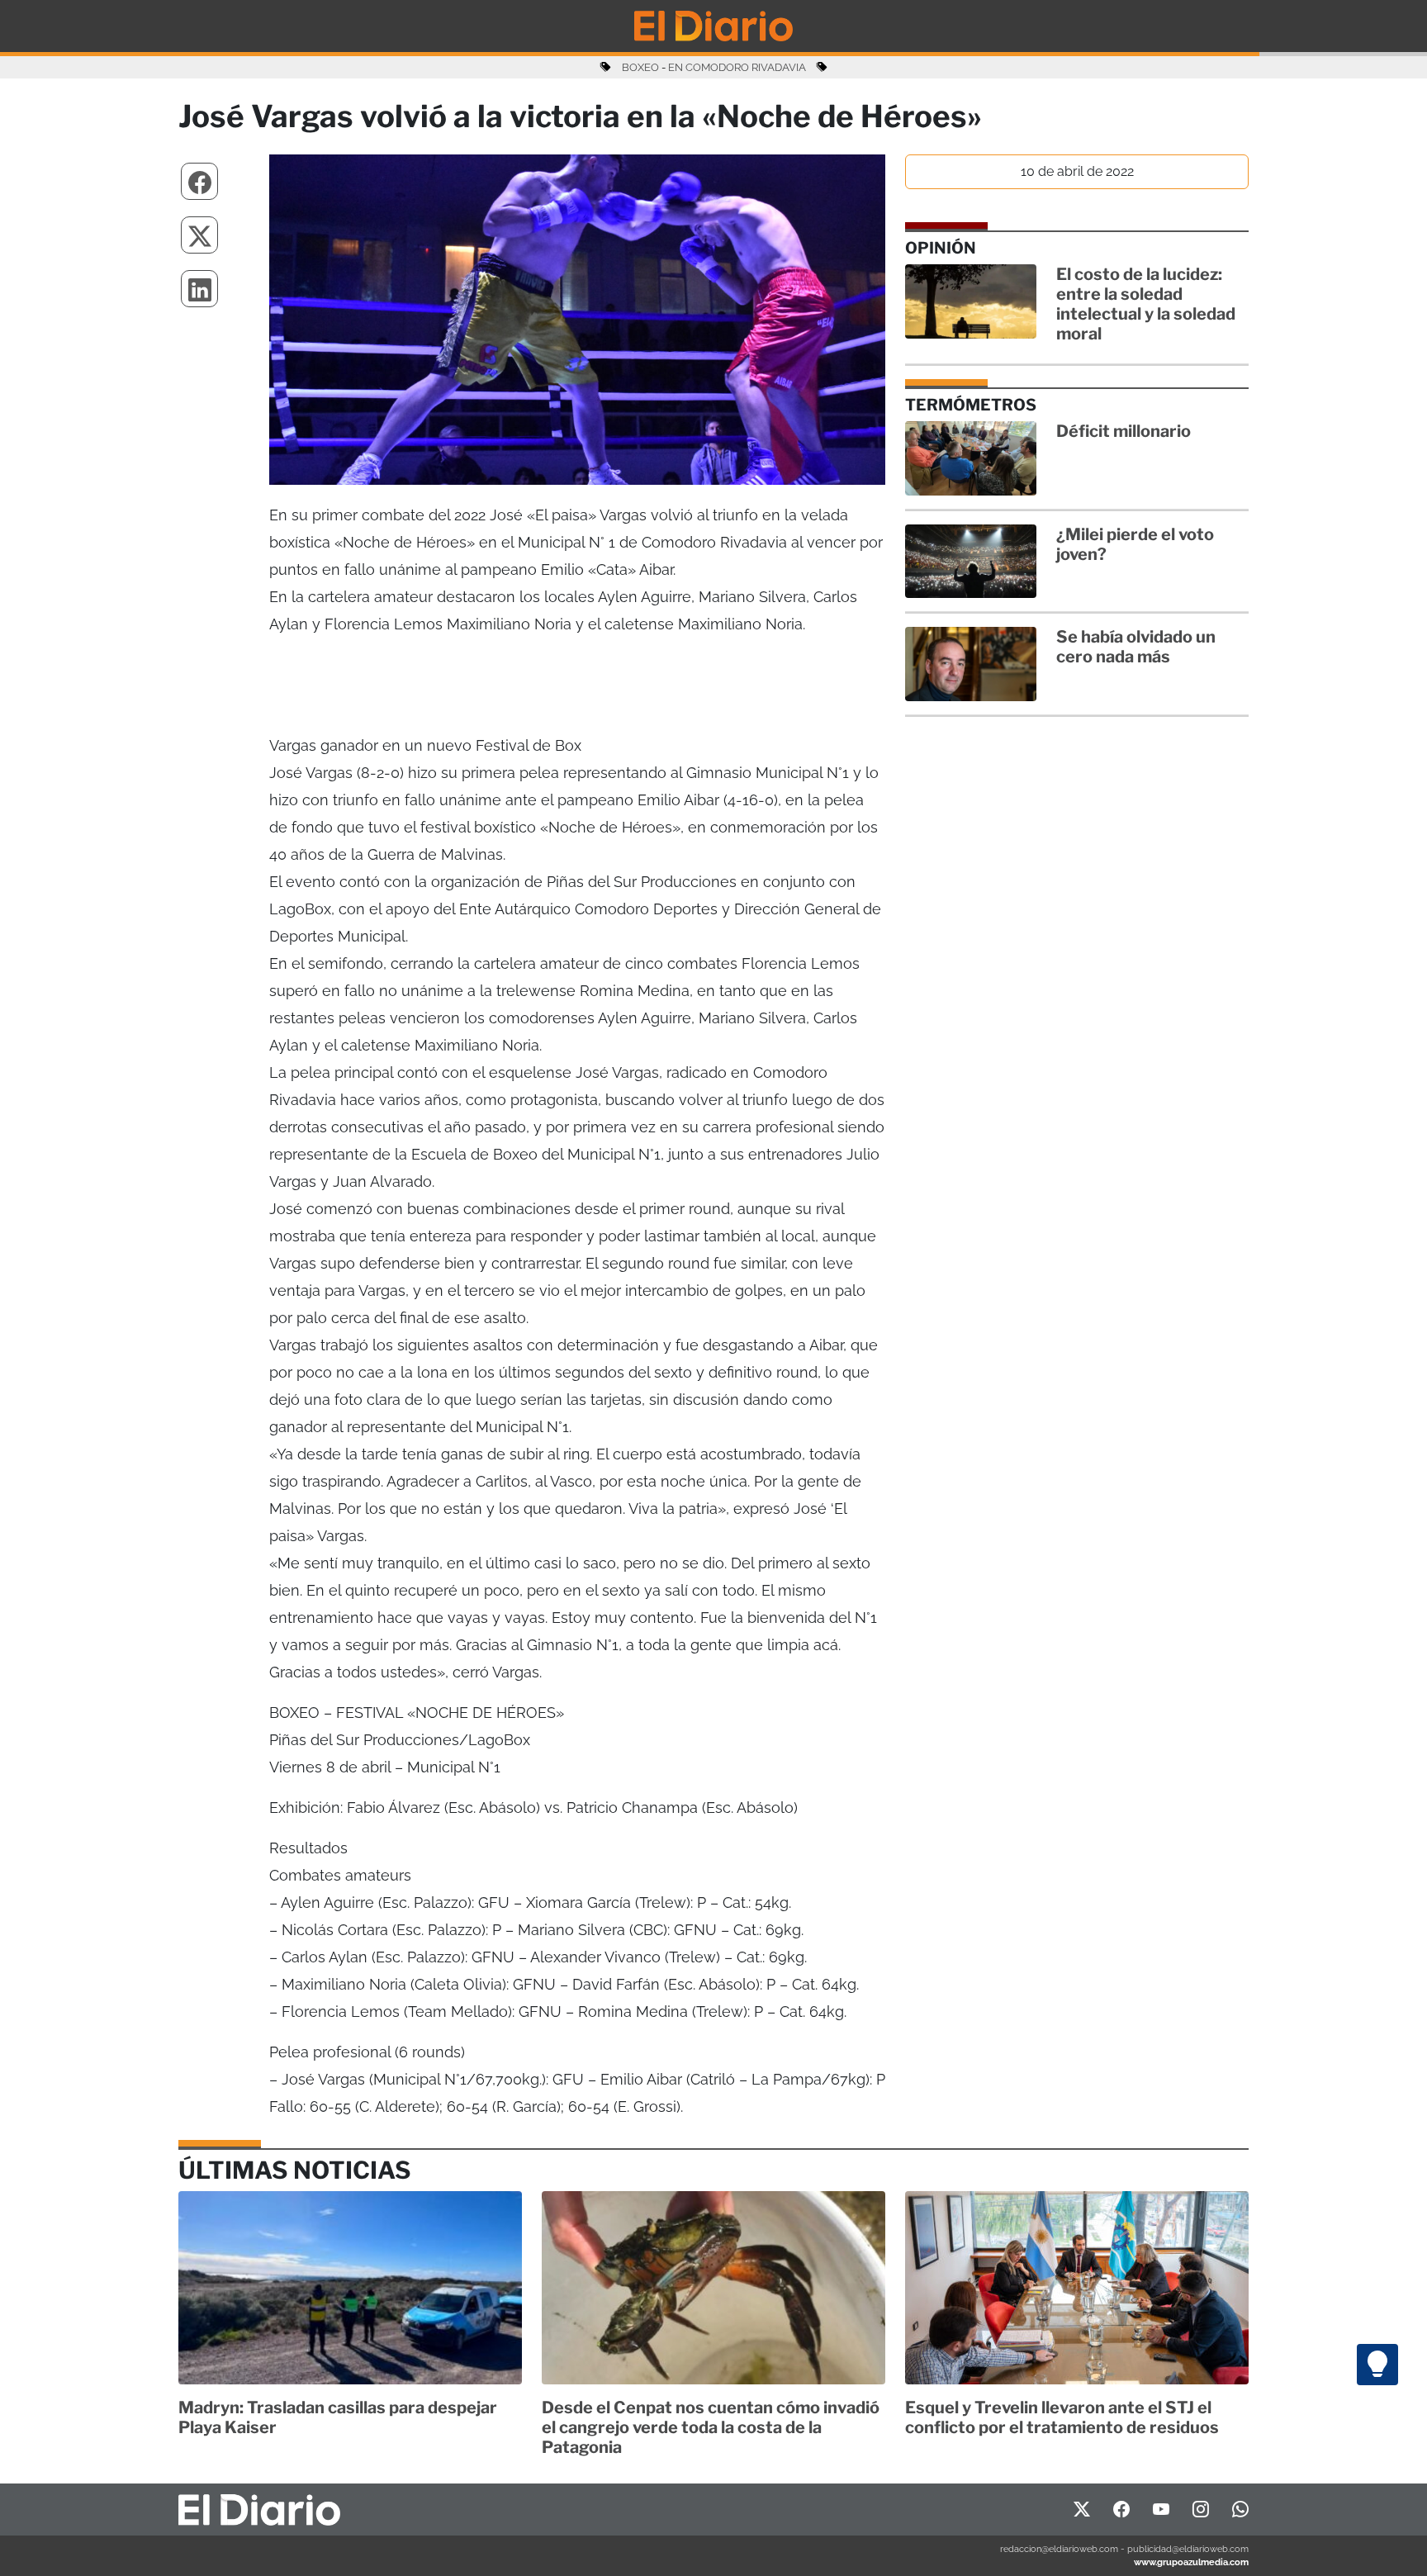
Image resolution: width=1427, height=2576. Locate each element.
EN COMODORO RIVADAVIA (737, 67)
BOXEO (640, 67)
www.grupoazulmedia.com (1191, 2562)
